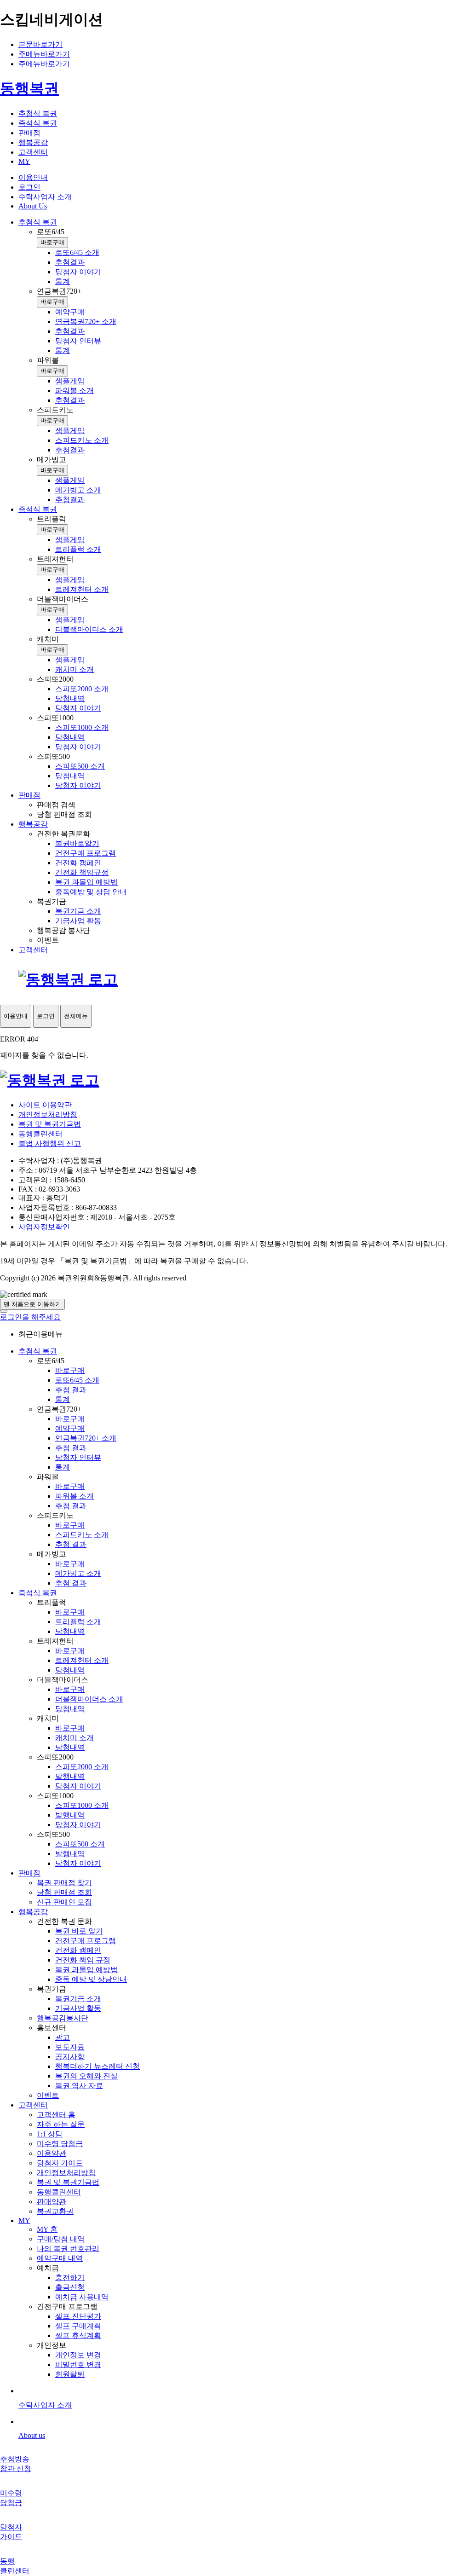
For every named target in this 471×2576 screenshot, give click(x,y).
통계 (63, 1399)
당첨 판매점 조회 (64, 1892)
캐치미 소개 (75, 1738)
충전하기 (70, 2278)
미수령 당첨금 (60, 2144)
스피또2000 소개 (82, 1767)
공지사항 (70, 2057)
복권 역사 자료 (79, 2086)
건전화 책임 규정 (83, 1960)
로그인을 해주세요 (30, 1317)
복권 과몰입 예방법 (86, 1970)
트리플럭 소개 (78, 1622)
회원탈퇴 (70, 2374)
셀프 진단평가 (78, 2316)
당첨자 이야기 (78, 1786)
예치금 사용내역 (82, 2297)
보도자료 (70, 2047)
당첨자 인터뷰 (78, 1457)
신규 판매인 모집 (64, 1902)
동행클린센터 (40, 1134)
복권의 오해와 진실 (86, 2076)
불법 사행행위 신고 (50, 1143)
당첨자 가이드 (60, 2163)
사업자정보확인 (44, 1227)
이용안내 (33, 177)
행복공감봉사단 (63, 2018)
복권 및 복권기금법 (50, 1124)
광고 (63, 2037)
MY (24, 2220)
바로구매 (52, 242)
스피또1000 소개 (82, 1805)
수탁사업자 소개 (45, 197)
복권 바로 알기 (79, 1931)
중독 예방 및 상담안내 (91, 1979)
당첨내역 (70, 1631)
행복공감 (33, 1912)
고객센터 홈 (56, 2115)
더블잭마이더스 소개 (89, 1699)
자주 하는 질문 (61, 2124)
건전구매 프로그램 (86, 1941)
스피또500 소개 (80, 1844)
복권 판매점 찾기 (64, 1883)
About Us (33, 206)
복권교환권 (55, 2211)
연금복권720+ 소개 (86, 1438)
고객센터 (33, 2105)
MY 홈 (47, 2229)
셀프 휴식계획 (78, 2336)
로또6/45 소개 (77, 1380)
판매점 (29, 1873)
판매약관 (52, 2202)
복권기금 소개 (78, 1999)
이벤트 (48, 2095)
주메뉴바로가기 (44, 54)
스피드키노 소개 (82, 1535)
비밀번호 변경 (78, 2365)
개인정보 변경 (78, 2355)
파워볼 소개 (75, 1496)
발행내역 (70, 1776)
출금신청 (70, 2287)
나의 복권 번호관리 (68, 2249)
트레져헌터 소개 (82, 1660)
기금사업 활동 (78, 2008)
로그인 (29, 187)
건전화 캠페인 (78, 1950)
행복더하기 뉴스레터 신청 (98, 2066)
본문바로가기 (40, 44)
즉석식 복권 (38, 1593)
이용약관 (52, 2153)
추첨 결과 (71, 1390)
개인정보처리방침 (48, 1114)
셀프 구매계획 (78, 2326)
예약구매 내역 (60, 2258)
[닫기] (4, 1311)
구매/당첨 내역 (61, 2239)
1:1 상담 (50, 2134)
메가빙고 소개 (78, 1573)
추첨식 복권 (38, 1351)
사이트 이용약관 (45, 1105)
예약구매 (70, 1428)
